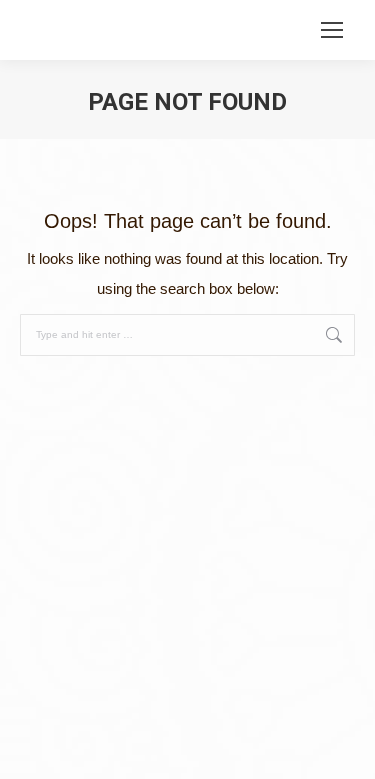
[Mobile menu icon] (332, 30)
